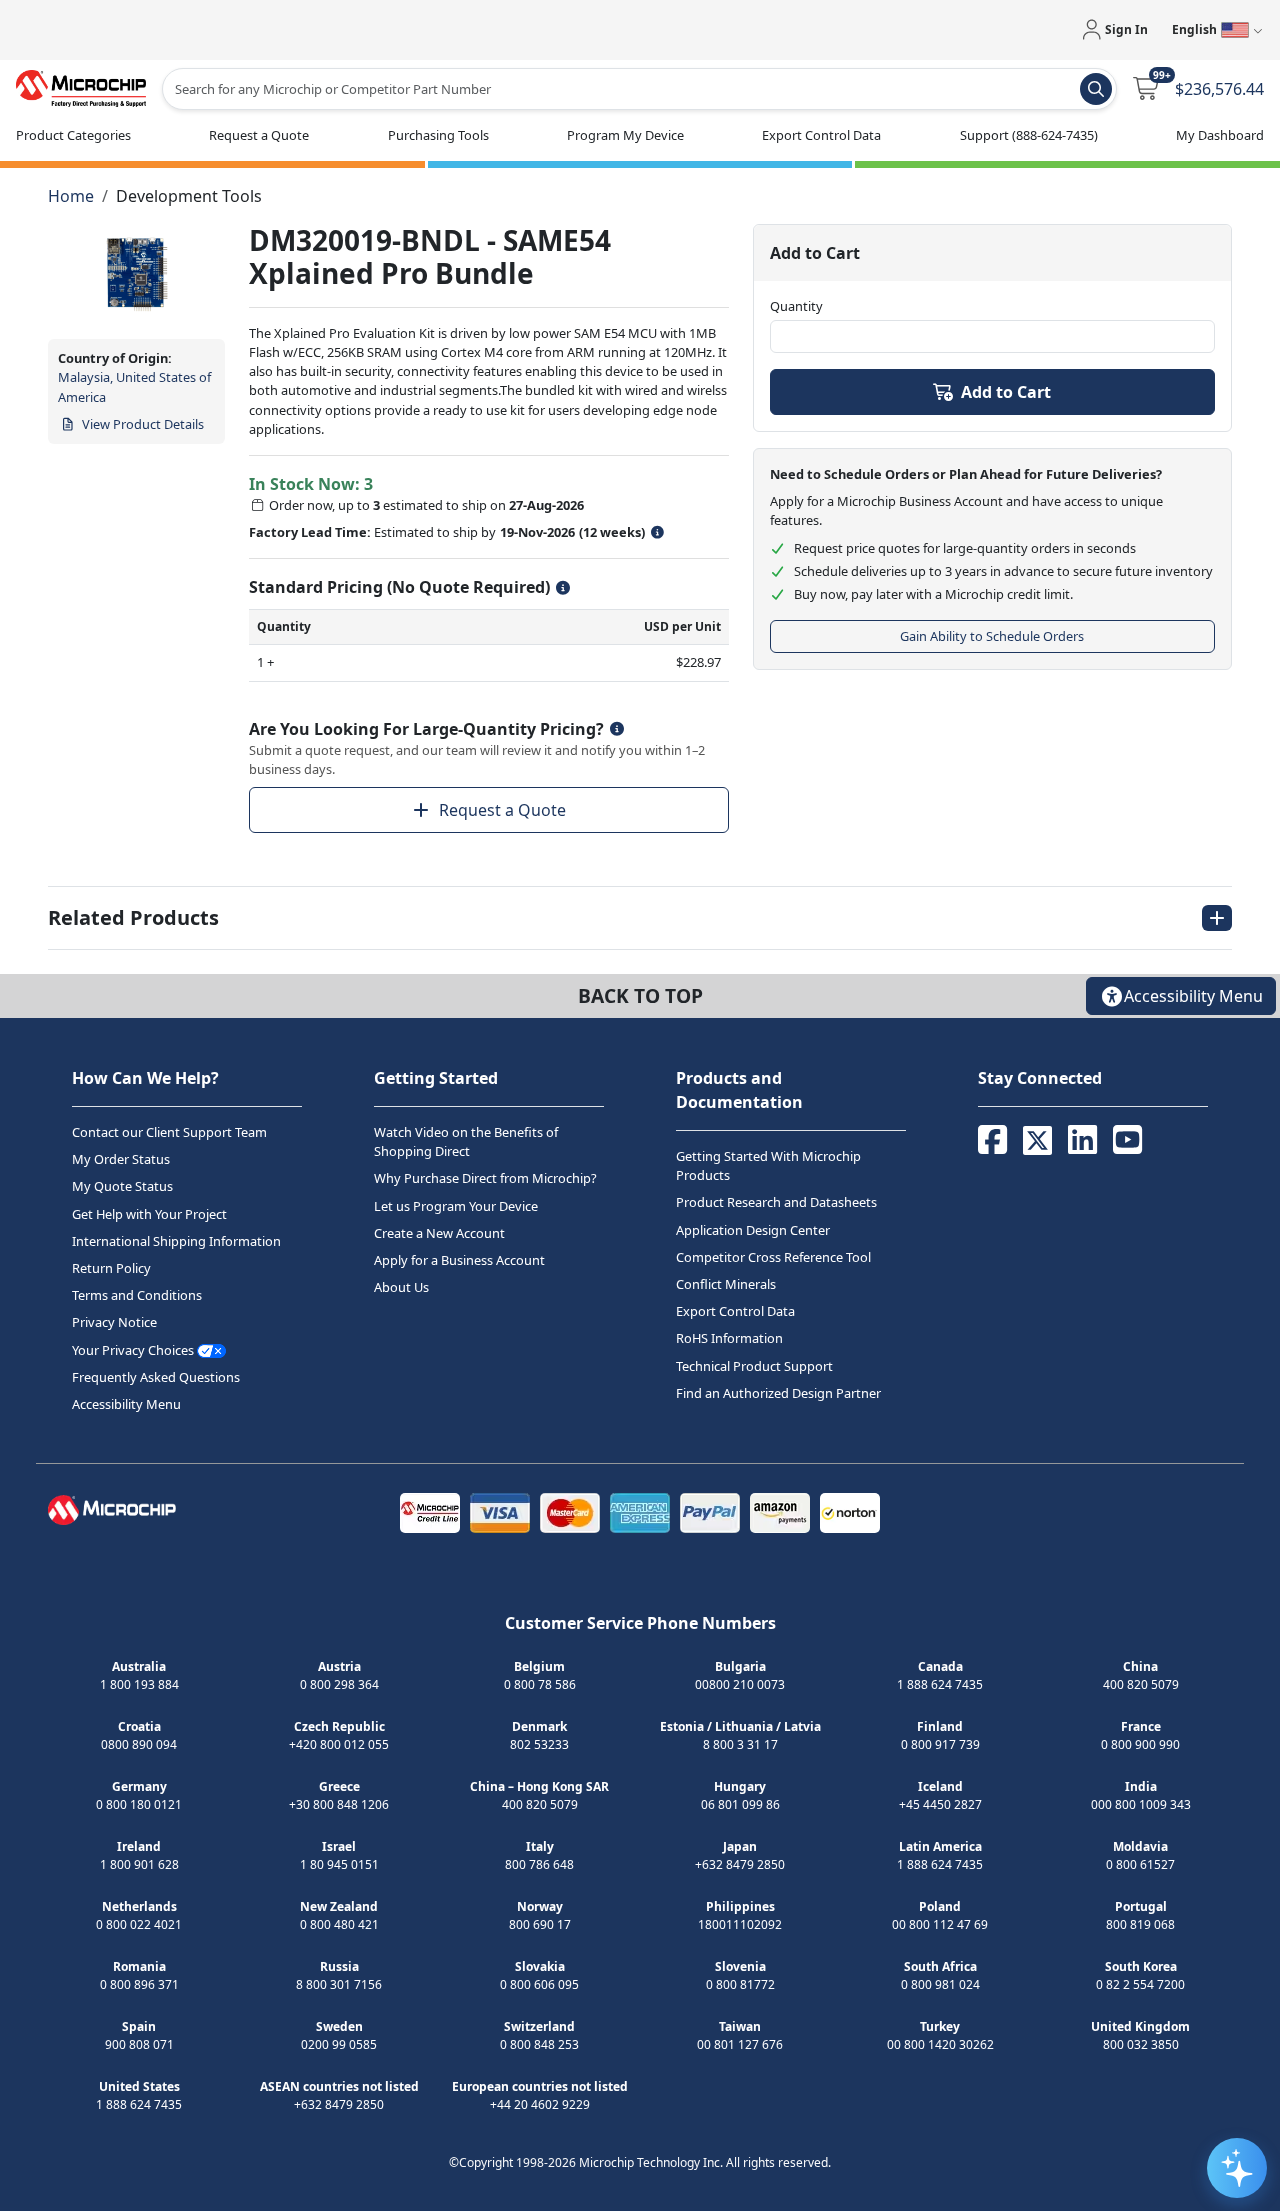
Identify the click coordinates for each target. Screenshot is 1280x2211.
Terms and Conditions (137, 1295)
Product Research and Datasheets (776, 1203)
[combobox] (639, 89)
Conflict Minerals (726, 1284)
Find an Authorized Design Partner (778, 1393)
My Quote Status (122, 1187)
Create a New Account (439, 1233)
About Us (401, 1287)
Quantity (796, 306)
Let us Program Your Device (456, 1206)
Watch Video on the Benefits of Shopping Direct (466, 1141)
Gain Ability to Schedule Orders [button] (992, 636)
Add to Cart (1006, 392)
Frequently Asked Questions (156, 1377)
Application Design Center (753, 1230)
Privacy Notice (114, 1323)
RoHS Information (729, 1339)
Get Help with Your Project (149, 1214)
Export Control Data (735, 1311)
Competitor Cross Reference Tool (773, 1257)
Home (71, 196)
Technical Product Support (754, 1366)
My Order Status (121, 1159)
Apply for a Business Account (459, 1260)
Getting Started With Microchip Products (768, 1165)
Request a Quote (502, 810)
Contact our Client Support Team (169, 1132)
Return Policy (111, 1268)
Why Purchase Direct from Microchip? (485, 1179)
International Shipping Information (176, 1241)
